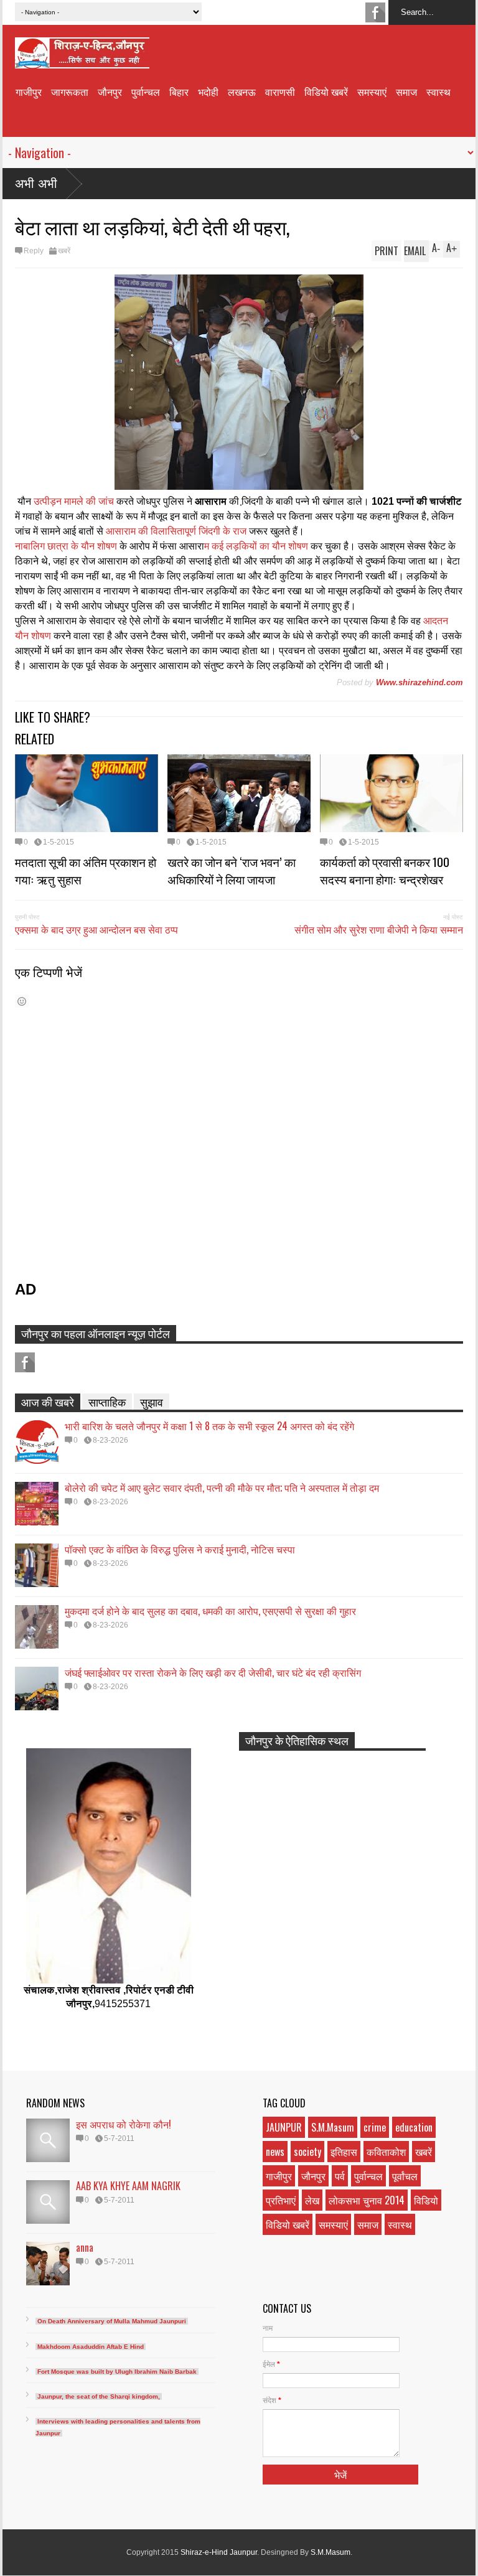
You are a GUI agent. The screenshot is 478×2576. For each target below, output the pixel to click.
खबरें (64, 251)
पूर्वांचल (405, 2176)
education (414, 2127)
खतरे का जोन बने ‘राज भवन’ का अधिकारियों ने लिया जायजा (232, 870)
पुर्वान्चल (146, 91)
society (307, 2152)
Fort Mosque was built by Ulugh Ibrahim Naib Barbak (117, 2372)
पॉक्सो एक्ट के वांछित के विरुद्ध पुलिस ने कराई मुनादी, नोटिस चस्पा (180, 1549)
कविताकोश (386, 2152)
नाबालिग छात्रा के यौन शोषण (66, 546)
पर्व (340, 2176)
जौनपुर (110, 91)
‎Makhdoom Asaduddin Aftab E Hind (91, 2347)
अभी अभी (36, 184)
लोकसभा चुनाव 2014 (367, 2200)
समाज (406, 91)
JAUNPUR (284, 2127)
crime (375, 2127)
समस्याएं (372, 91)
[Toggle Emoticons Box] (22, 1001)
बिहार (179, 91)
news (275, 2152)
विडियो (426, 2200)
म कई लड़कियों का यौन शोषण (257, 546)
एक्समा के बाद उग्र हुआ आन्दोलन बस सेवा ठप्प (96, 929)
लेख (312, 2200)
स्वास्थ (438, 91)
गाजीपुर (29, 91)
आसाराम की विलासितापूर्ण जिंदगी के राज (176, 531)
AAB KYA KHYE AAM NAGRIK (128, 2186)
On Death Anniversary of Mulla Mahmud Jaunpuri (112, 2321)
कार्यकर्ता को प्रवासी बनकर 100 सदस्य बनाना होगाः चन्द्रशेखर (385, 870)
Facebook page (375, 12)
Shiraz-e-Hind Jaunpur (219, 2552)
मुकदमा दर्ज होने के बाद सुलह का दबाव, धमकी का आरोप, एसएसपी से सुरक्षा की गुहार (210, 1611)
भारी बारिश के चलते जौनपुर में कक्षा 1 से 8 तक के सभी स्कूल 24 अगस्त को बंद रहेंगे (209, 1426)
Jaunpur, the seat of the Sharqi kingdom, (99, 2396)
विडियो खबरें (326, 91)
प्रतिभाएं (281, 2200)
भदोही (208, 91)
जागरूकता (70, 91)
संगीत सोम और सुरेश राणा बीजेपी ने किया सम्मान (379, 929)
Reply (34, 251)
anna (85, 2247)
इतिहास (344, 2152)
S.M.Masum (333, 2127)
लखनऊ (242, 91)
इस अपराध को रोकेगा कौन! (124, 2124)
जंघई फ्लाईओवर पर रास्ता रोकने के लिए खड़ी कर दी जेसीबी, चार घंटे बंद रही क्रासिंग (213, 1672)
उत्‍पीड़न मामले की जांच (74, 501)
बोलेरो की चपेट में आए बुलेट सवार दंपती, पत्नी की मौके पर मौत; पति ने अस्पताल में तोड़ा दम (222, 1487)
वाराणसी (280, 91)
